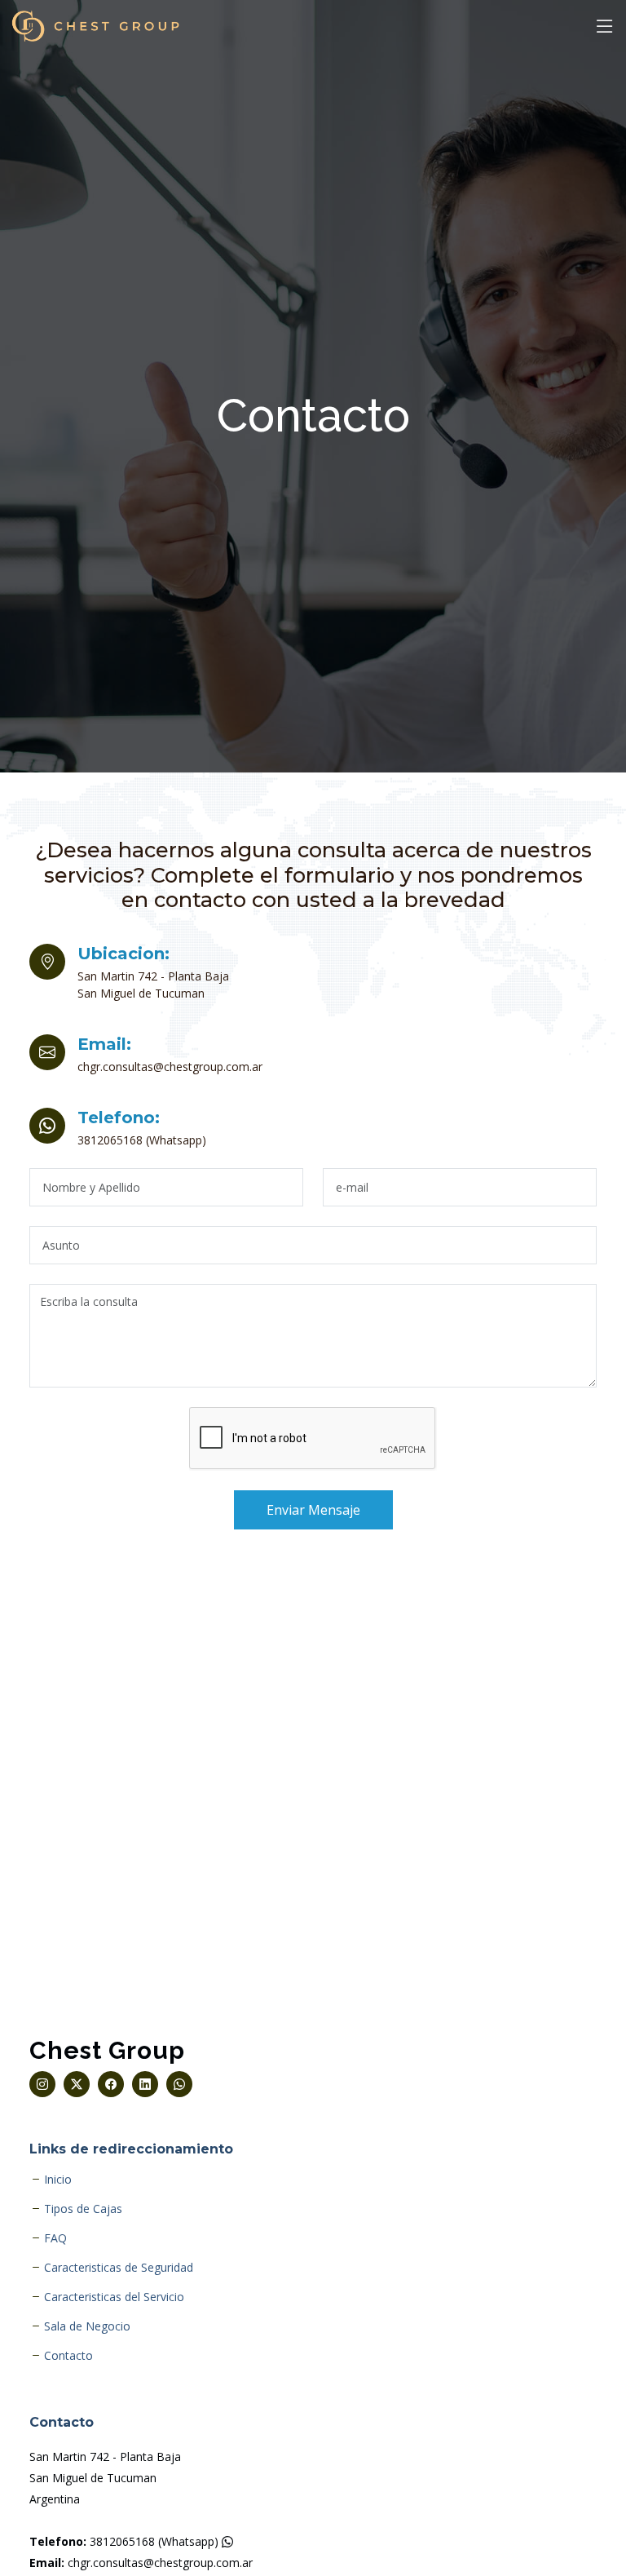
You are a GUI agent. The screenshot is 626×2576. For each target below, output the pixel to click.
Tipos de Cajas (83, 2209)
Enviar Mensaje (313, 1510)
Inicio (58, 2180)
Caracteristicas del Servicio (114, 2297)
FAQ (55, 2238)
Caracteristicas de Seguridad (119, 2268)
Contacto (68, 2356)
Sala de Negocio (87, 2326)
